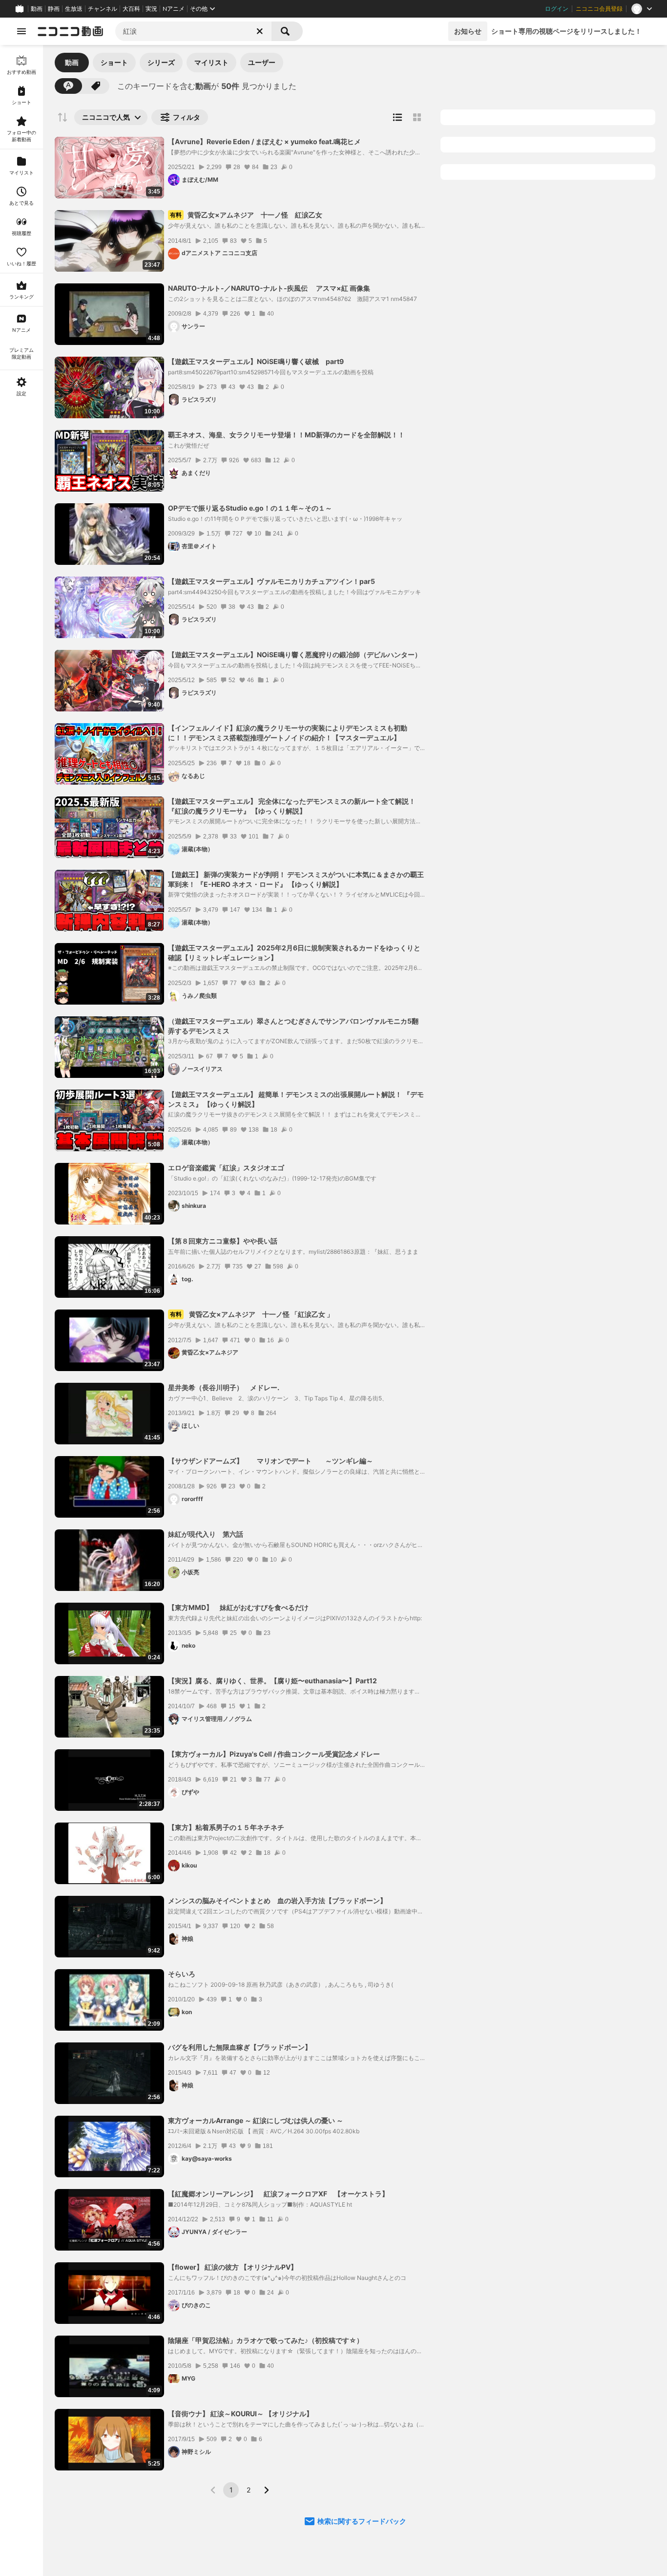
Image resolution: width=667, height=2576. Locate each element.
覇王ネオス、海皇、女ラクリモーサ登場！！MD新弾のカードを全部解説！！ (286, 435)
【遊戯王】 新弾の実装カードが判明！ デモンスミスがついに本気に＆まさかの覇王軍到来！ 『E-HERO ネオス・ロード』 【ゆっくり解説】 (296, 879)
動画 (37, 9)
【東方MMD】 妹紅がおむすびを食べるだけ (238, 1607)
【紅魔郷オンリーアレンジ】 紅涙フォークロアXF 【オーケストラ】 (278, 2194)
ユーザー (262, 62)
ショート (114, 62)
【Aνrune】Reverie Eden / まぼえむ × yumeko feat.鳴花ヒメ (264, 141)
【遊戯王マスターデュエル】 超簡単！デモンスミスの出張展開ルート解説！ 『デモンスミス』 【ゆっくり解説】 (296, 1099)
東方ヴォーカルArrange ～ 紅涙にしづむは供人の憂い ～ (256, 2120)
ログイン (557, 9)
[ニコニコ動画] (70, 31)
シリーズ (161, 62)
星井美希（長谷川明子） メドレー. (224, 1387)
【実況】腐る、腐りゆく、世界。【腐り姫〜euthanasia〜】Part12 (272, 1681)
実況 (151, 9)
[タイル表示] (417, 117)
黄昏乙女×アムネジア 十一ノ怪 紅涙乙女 (246, 215)
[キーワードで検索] (68, 86)
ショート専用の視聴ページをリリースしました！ (566, 31)
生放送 (74, 9)
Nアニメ (174, 9)
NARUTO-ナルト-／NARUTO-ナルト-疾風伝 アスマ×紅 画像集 (269, 288)
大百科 (131, 9)
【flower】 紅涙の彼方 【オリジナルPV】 (233, 2267)
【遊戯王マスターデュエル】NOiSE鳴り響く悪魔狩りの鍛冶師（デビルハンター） (295, 655)
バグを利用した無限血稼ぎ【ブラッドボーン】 (240, 2047)
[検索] (287, 31)
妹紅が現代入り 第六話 (206, 1534)
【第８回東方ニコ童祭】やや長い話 (223, 1241)
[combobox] (193, 31)
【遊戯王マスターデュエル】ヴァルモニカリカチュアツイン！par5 (271, 581)
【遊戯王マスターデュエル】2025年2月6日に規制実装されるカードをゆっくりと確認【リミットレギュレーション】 (294, 953)
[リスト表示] (397, 117)
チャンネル (103, 9)
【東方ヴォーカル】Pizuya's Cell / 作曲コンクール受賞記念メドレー (274, 1754)
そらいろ (182, 1974)
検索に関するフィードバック (362, 2521)
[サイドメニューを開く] (21, 31)
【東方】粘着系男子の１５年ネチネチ (226, 1827)
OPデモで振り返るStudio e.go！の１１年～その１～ (250, 508)
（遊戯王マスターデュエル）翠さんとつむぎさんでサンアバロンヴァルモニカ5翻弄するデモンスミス (293, 1026)
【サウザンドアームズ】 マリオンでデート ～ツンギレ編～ (271, 1461)
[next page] (266, 2490)
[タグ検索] (96, 86)
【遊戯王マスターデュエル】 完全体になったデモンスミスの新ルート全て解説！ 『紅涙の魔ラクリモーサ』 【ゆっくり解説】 (292, 806)
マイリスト (211, 62)
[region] (21, 1310)
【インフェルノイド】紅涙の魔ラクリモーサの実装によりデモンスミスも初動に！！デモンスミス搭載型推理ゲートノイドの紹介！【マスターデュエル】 (288, 733)
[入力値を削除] (260, 31)
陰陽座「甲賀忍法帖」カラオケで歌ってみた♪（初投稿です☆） (266, 2340)
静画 (54, 9)
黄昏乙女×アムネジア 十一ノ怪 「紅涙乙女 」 (252, 1314)
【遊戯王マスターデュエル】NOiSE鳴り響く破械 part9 (256, 361)
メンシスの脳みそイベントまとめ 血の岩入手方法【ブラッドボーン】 (277, 1900)
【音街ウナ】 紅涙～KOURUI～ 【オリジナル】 (240, 2414)
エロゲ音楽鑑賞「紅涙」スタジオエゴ (226, 1168)
